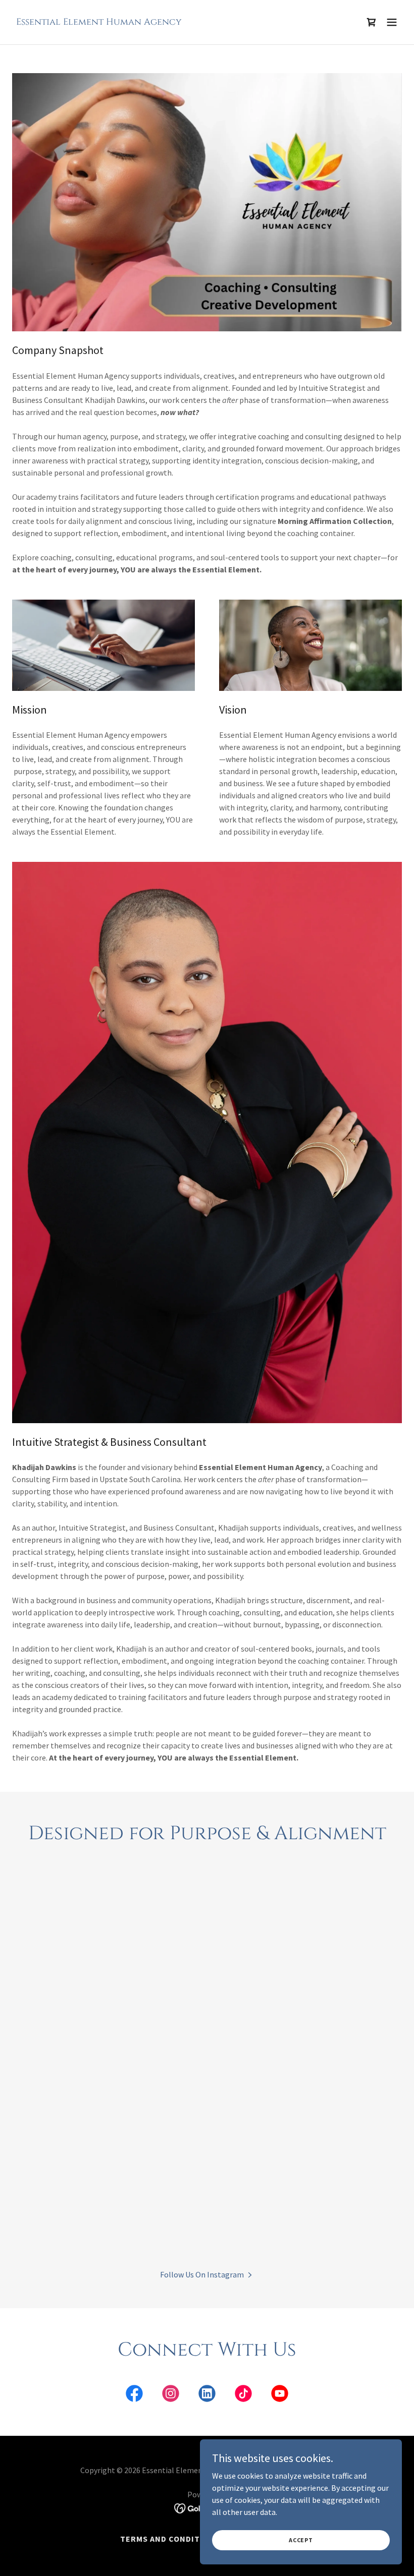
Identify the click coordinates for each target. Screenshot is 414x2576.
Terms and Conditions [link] (170, 2539)
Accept (301, 2540)
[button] (392, 22)
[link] (99, 22)
